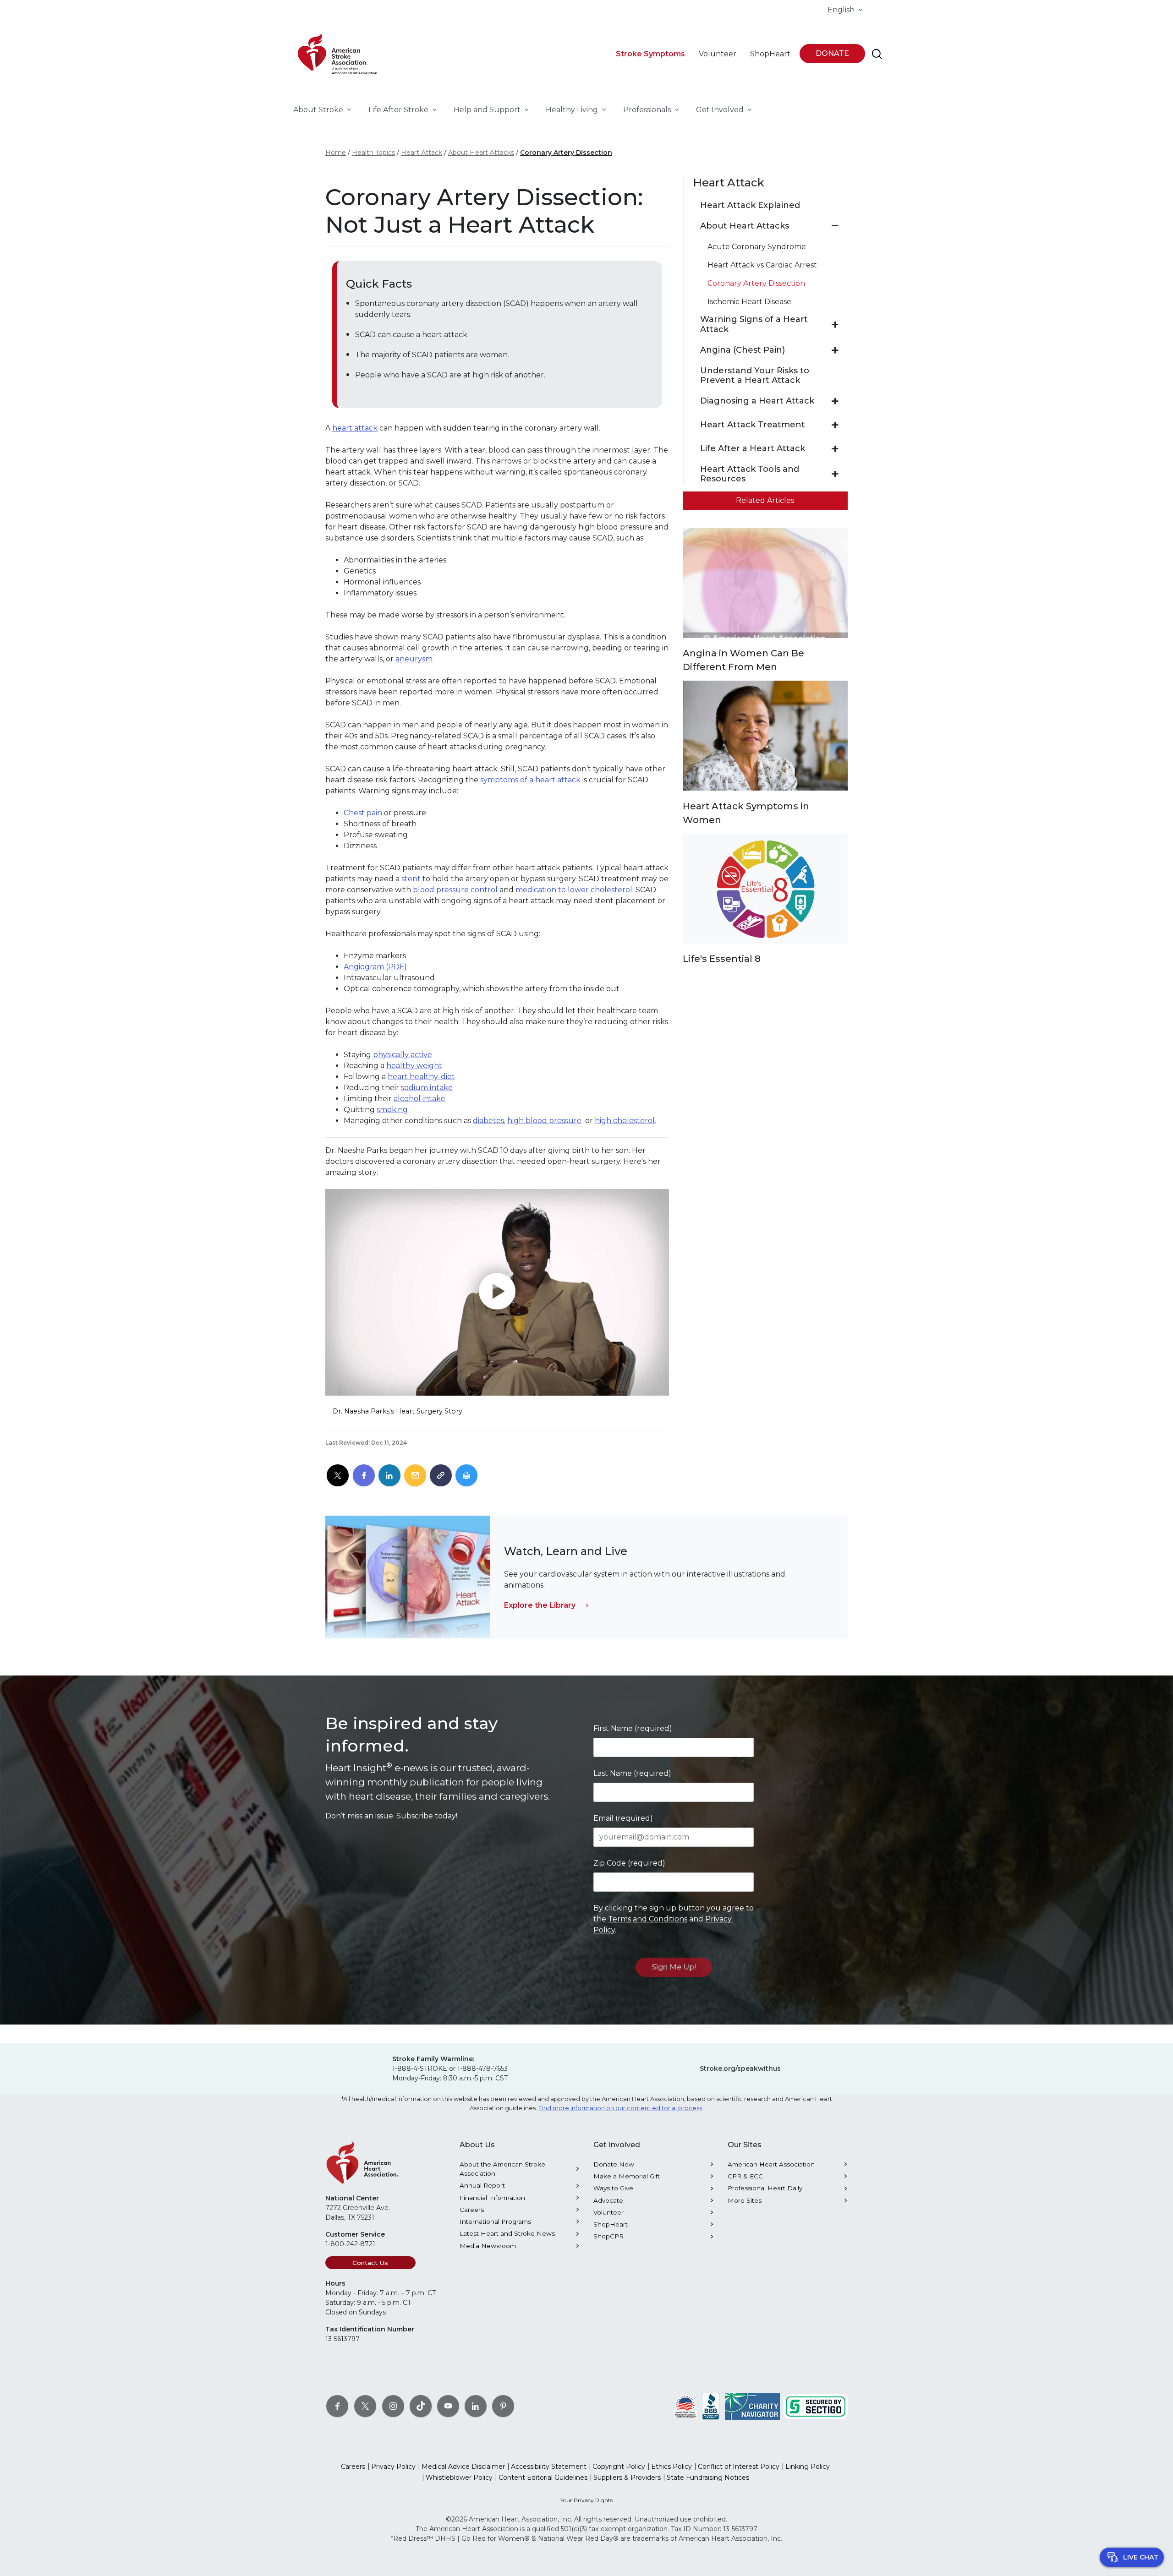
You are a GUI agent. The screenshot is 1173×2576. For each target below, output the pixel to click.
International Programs (495, 2221)
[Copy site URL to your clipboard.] (441, 1476)
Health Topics (373, 153)
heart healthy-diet (421, 1077)
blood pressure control (455, 890)
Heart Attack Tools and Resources (750, 474)
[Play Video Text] (497, 1292)
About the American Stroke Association (502, 2169)
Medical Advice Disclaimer (463, 2467)
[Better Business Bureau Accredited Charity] (711, 2406)
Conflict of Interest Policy (739, 2467)
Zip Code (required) (629, 1863)
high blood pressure (544, 1121)
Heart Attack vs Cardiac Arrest (762, 265)
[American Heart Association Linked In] (476, 2406)
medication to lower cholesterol (574, 890)
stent (411, 879)
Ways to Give (613, 2188)
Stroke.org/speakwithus (740, 2068)
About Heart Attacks (481, 153)
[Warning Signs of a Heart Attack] (835, 325)
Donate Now (614, 2164)
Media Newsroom (488, 2246)
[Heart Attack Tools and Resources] (835, 474)
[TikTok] (421, 2406)
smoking (392, 1110)
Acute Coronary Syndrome (757, 247)
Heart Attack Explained (750, 205)
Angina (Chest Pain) (743, 350)
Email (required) (623, 1818)
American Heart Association (771, 2164)
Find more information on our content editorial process (620, 2108)
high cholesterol (625, 1121)
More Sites (745, 2200)
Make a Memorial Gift (627, 2176)
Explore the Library (540, 1605)
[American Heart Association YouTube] (448, 2406)
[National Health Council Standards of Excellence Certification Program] (686, 2406)
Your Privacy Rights (586, 2500)
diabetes (488, 1121)
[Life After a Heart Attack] (835, 449)
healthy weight (414, 1066)
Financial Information (492, 2198)
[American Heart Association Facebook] (337, 2406)
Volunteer (608, 2212)
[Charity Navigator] (752, 2406)
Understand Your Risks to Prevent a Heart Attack (755, 376)
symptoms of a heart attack (530, 780)
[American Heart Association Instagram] (393, 2406)
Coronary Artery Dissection (566, 153)
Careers (472, 2210)
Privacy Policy (393, 2467)
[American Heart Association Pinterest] (503, 2406)
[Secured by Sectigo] (816, 2406)
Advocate (608, 2200)
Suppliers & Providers (627, 2478)
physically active (403, 1055)
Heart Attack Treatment (753, 425)
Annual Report (482, 2185)
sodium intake (427, 1088)
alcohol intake (419, 1099)
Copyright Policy (619, 2467)
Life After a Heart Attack (753, 449)
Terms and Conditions (648, 1919)
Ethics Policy (671, 2467)
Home (336, 153)
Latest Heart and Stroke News (507, 2233)
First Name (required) (633, 1728)
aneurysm (414, 659)
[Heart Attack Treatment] (835, 425)
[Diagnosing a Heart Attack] (835, 401)
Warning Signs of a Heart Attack (754, 325)
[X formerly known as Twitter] (365, 2406)
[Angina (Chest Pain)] (835, 350)
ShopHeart (611, 2224)
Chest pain (363, 813)
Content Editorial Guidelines (543, 2478)
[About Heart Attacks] (835, 226)
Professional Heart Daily (765, 2188)
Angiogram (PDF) (375, 967)
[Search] (877, 54)
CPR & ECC (745, 2176)
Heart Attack (422, 153)
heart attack (355, 428)
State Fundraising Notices (708, 2478)
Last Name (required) (632, 1773)
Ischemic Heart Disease (749, 302)
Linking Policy (808, 2467)
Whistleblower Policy (459, 2478)
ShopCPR (608, 2236)
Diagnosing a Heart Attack (757, 401)
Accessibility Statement (549, 2467)
